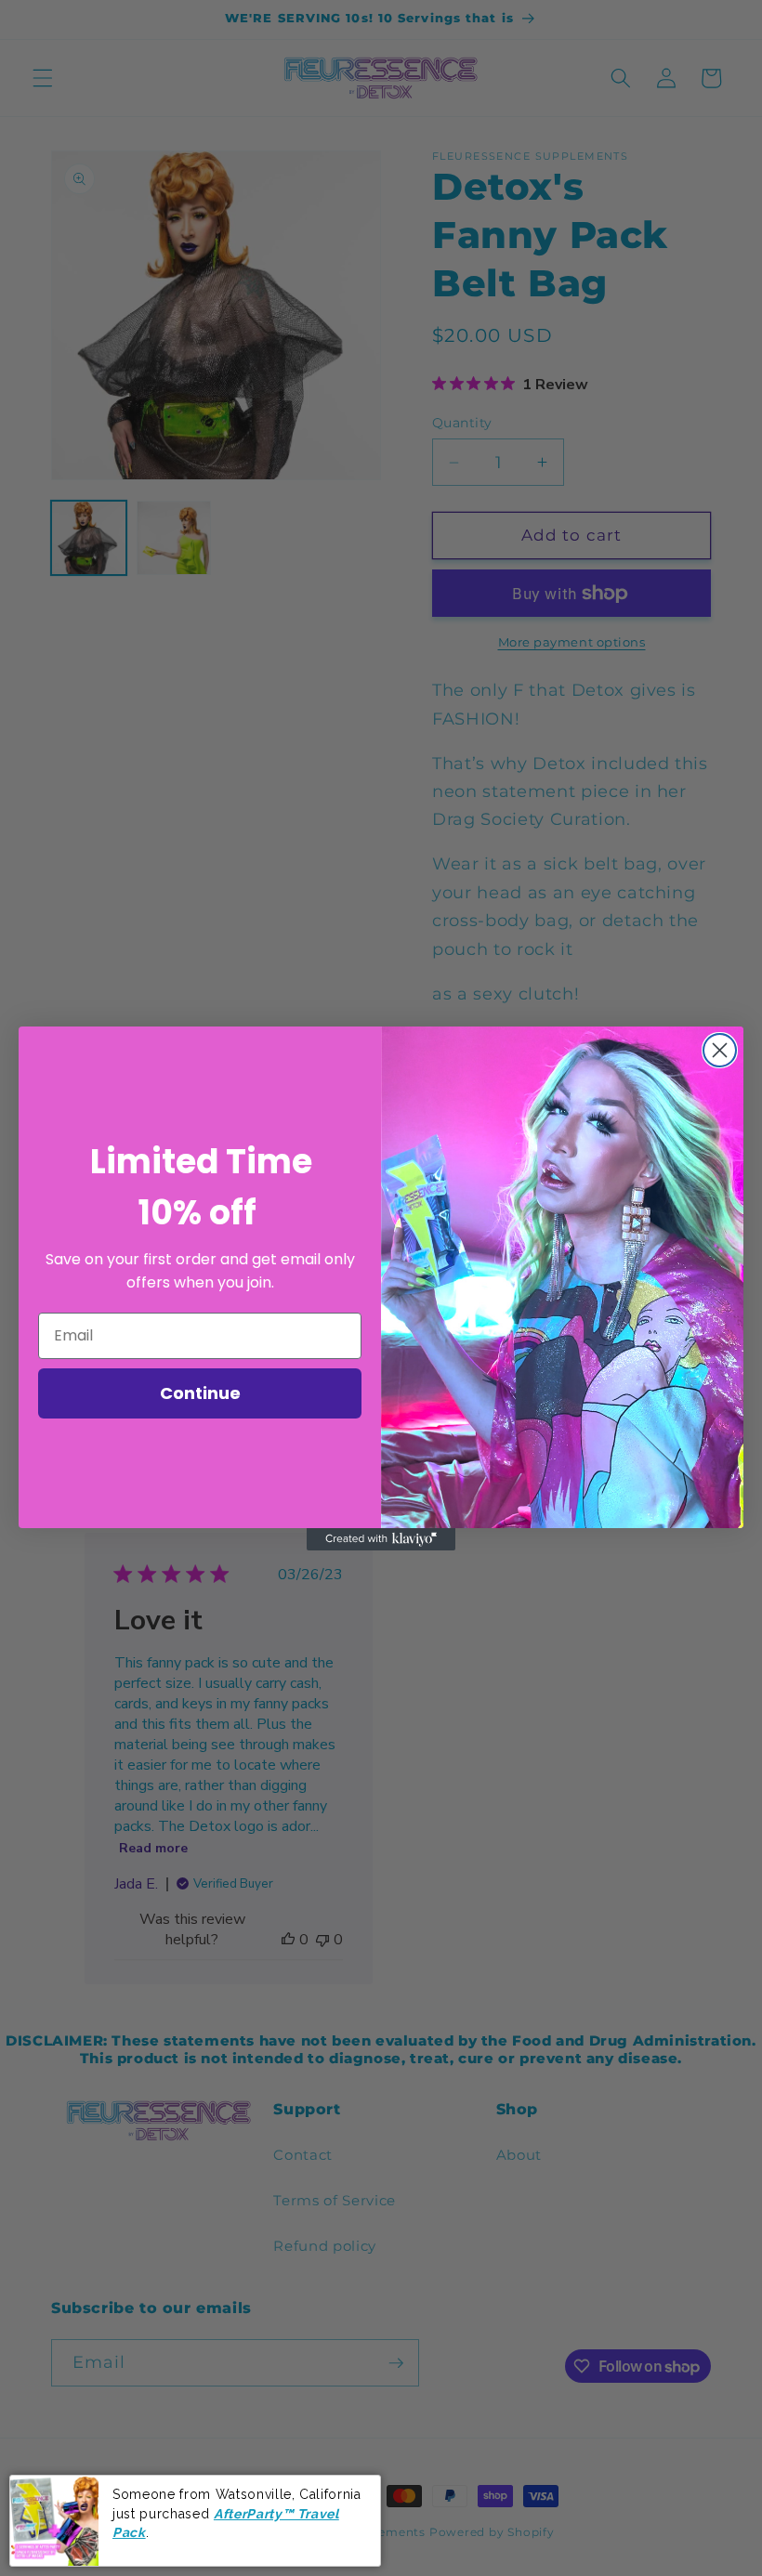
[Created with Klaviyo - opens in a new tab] (381, 1539)
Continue (200, 1393)
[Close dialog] (720, 1050)
